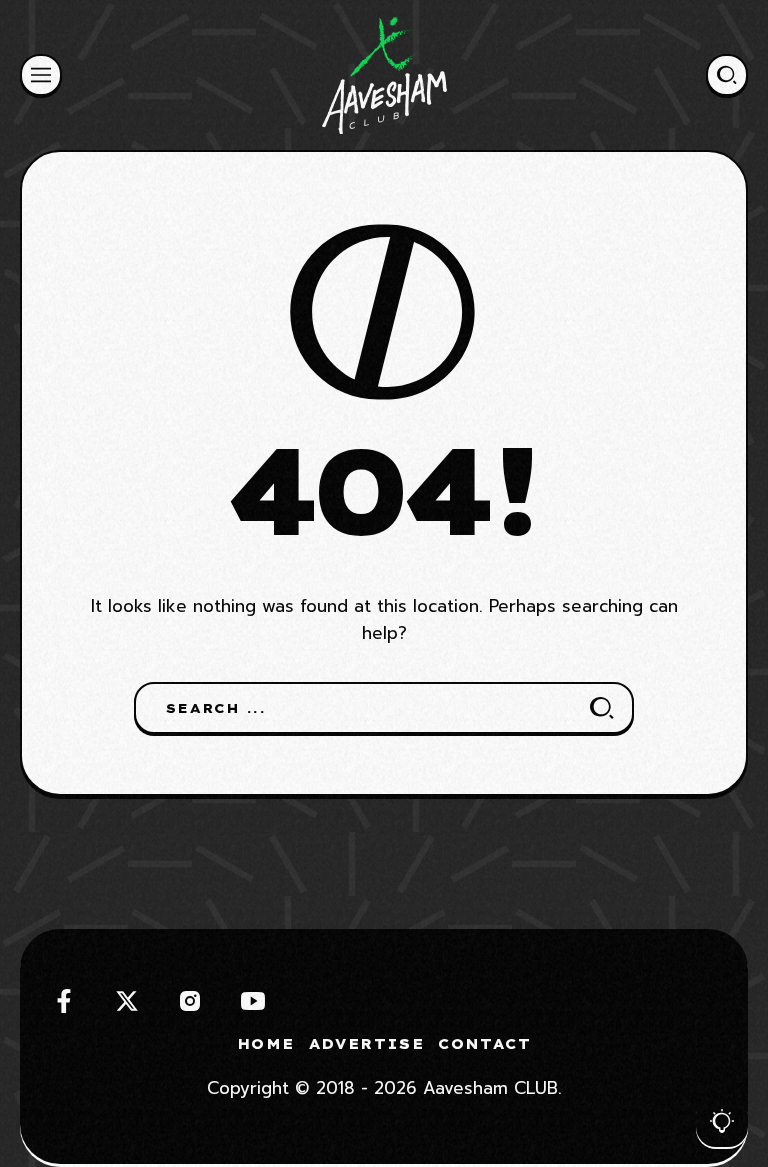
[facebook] (64, 1001)
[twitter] (127, 1001)
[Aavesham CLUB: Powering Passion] (384, 75)
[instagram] (190, 1001)
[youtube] (253, 1001)
